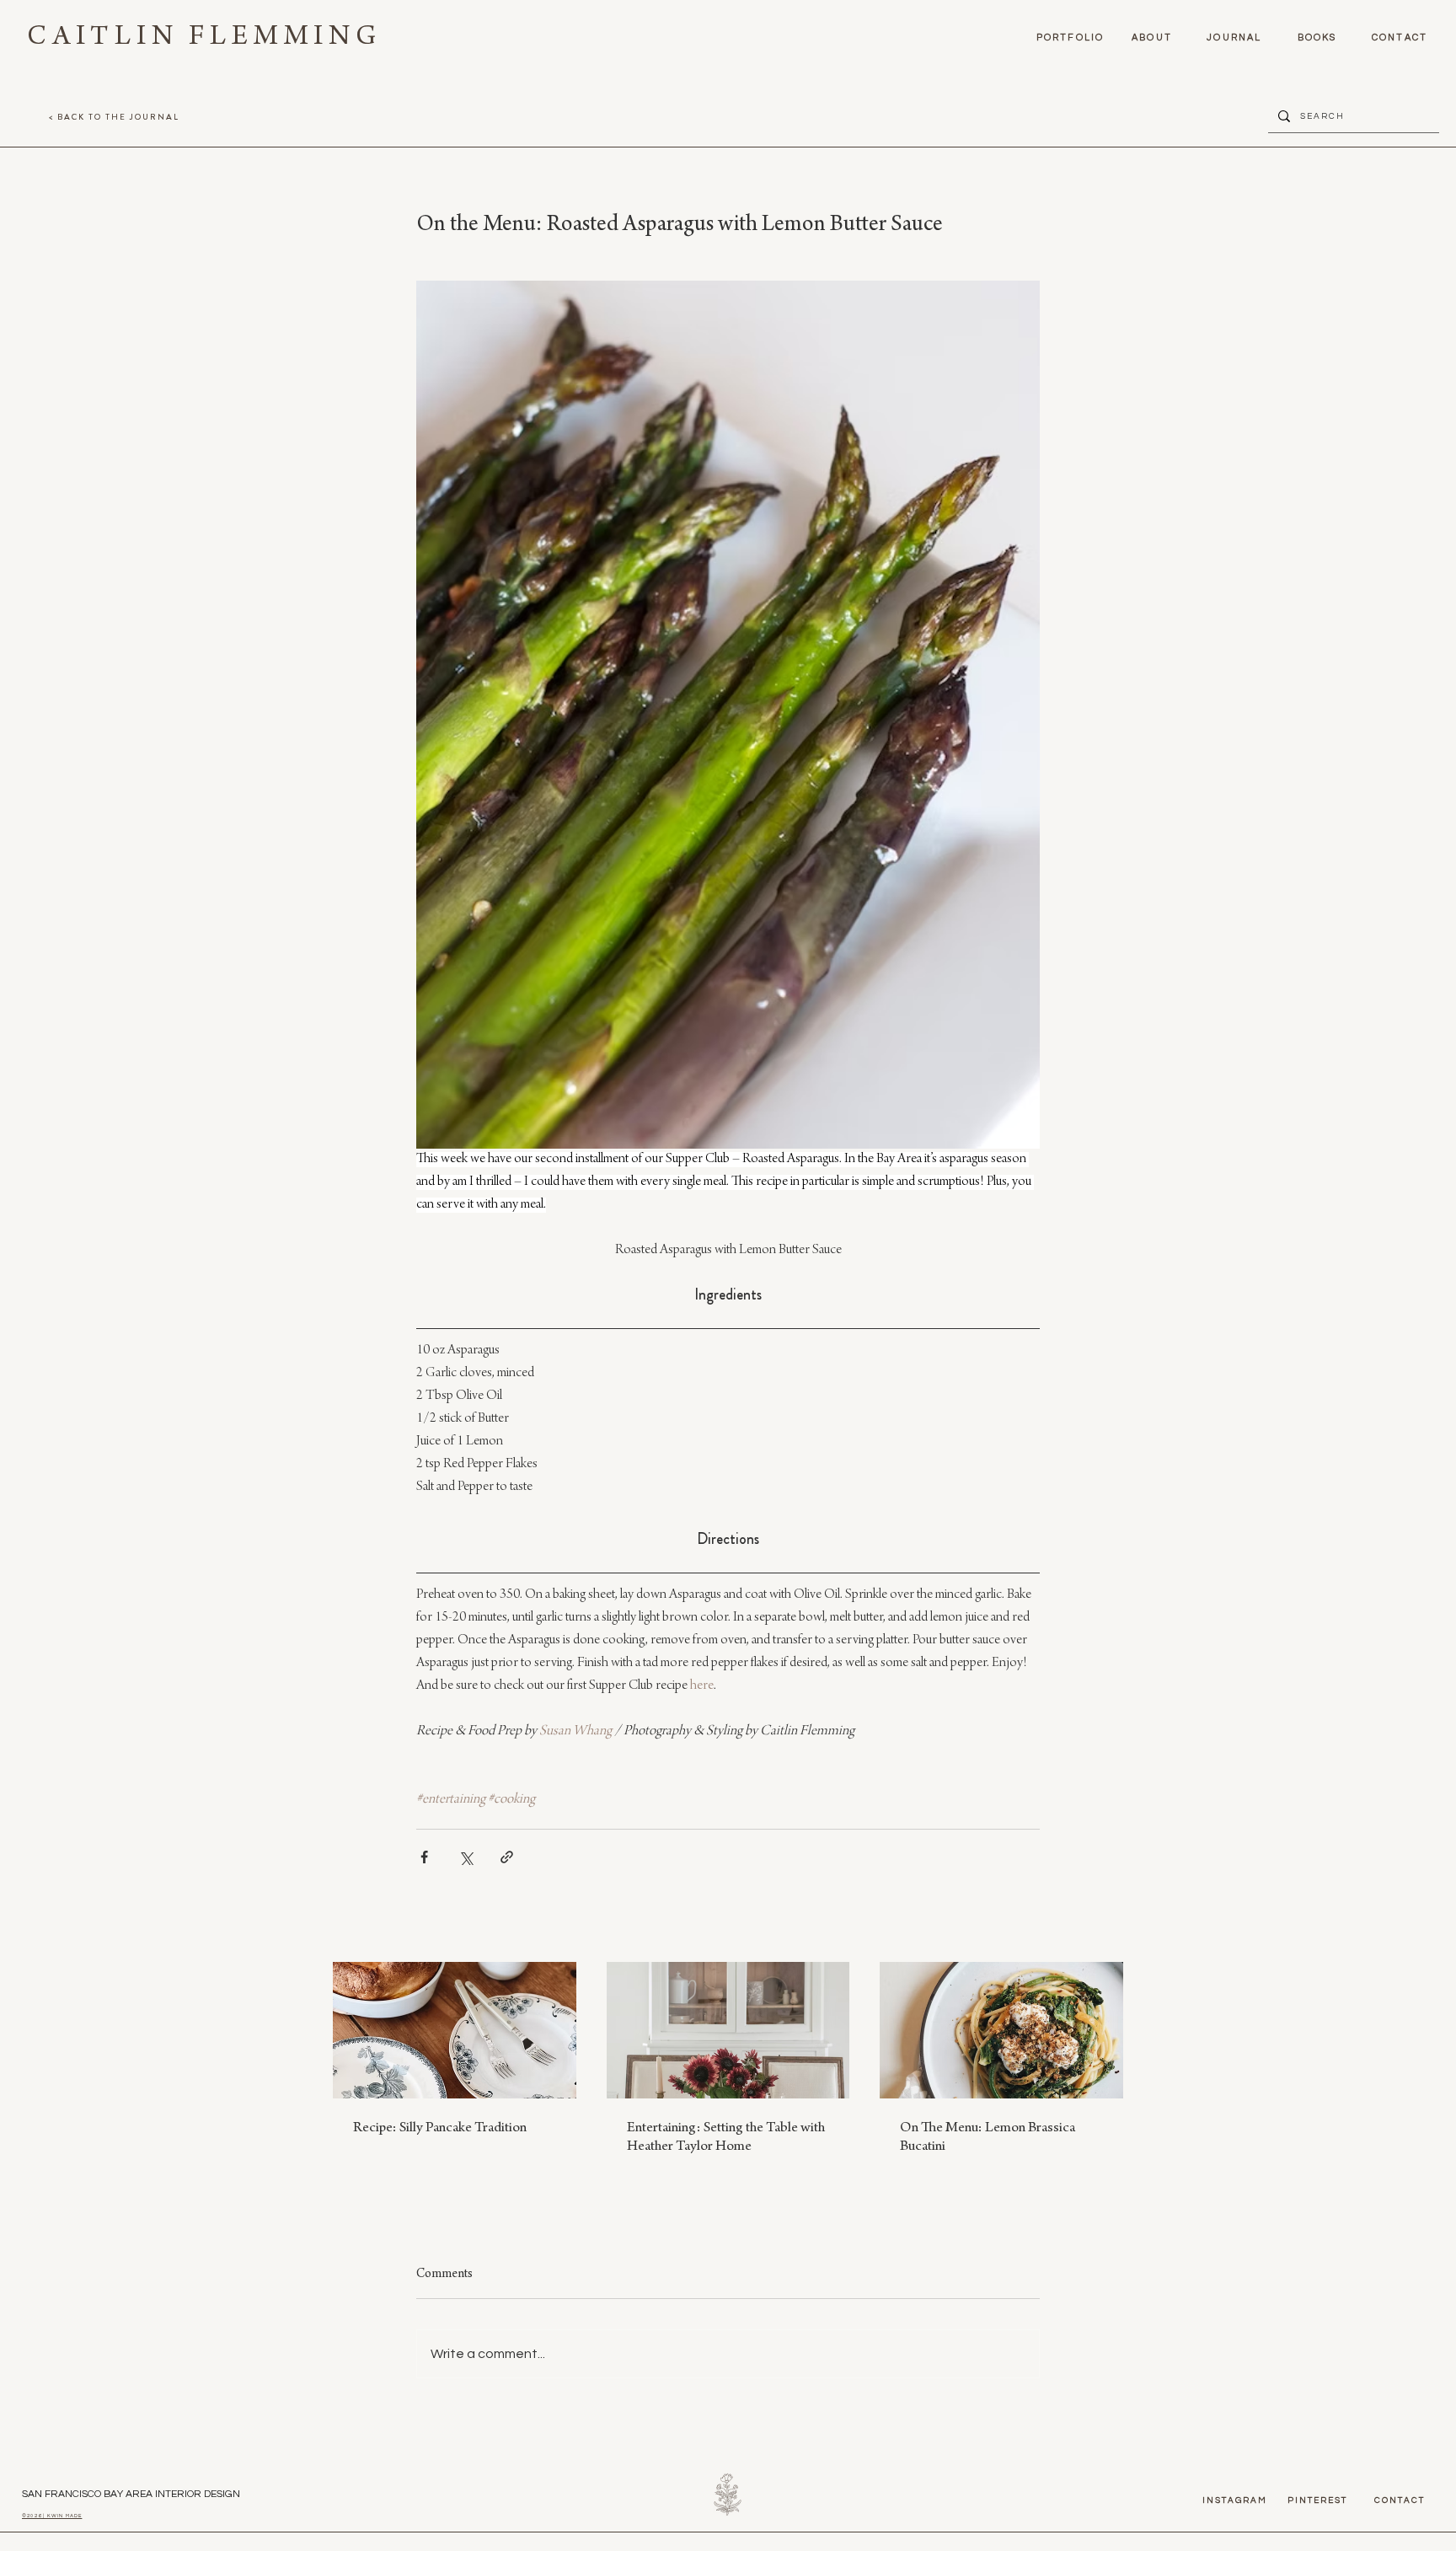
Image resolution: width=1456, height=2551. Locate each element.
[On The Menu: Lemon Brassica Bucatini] (1001, 2030)
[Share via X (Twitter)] (466, 1857)
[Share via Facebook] (424, 1857)
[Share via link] (507, 1857)
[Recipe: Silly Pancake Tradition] (455, 2030)
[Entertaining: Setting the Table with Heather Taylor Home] (728, 2030)
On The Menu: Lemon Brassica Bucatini (988, 2138)
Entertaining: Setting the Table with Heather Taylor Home (726, 2138)
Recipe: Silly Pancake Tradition (440, 2129)
